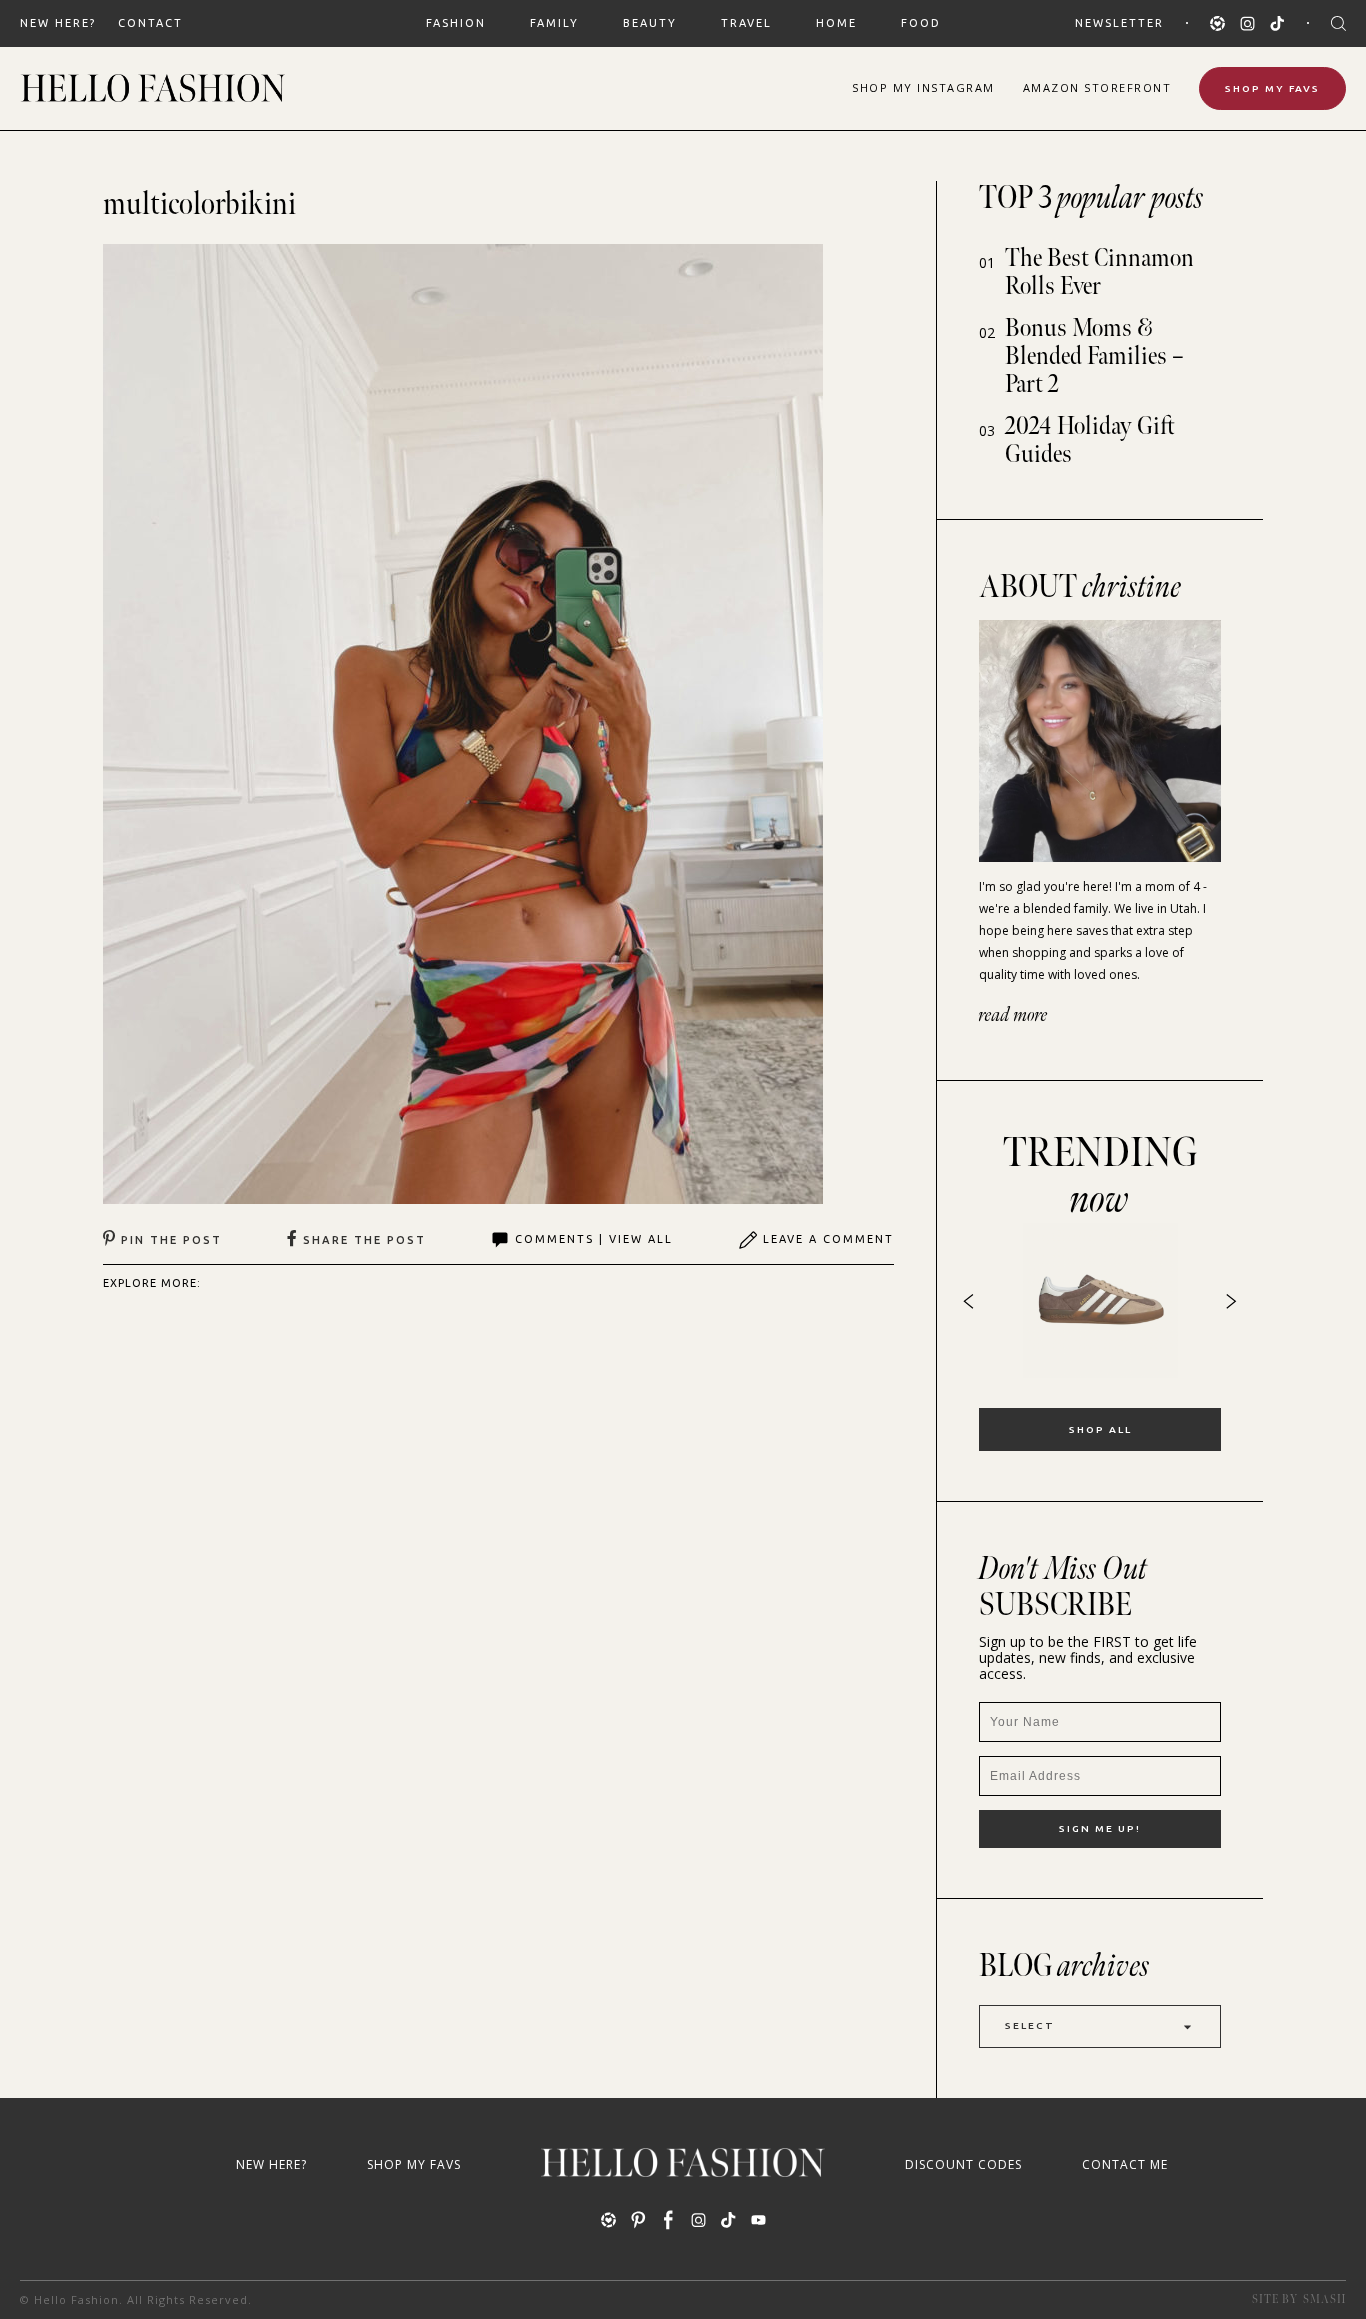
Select (1030, 2025)
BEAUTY (650, 23)
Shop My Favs (1272, 88)
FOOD (921, 23)
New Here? (58, 23)
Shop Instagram (923, 87)
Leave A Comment (828, 1239)
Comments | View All (594, 1239)
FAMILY (554, 23)
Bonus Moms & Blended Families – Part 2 (1094, 356)
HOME (836, 23)
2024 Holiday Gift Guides (1090, 440)
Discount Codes (963, 2164)
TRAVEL (746, 23)
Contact (150, 23)
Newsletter (1119, 23)
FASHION (456, 23)
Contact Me (1125, 2164)
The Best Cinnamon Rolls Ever (1099, 272)
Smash (1324, 2299)
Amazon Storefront (1097, 87)
